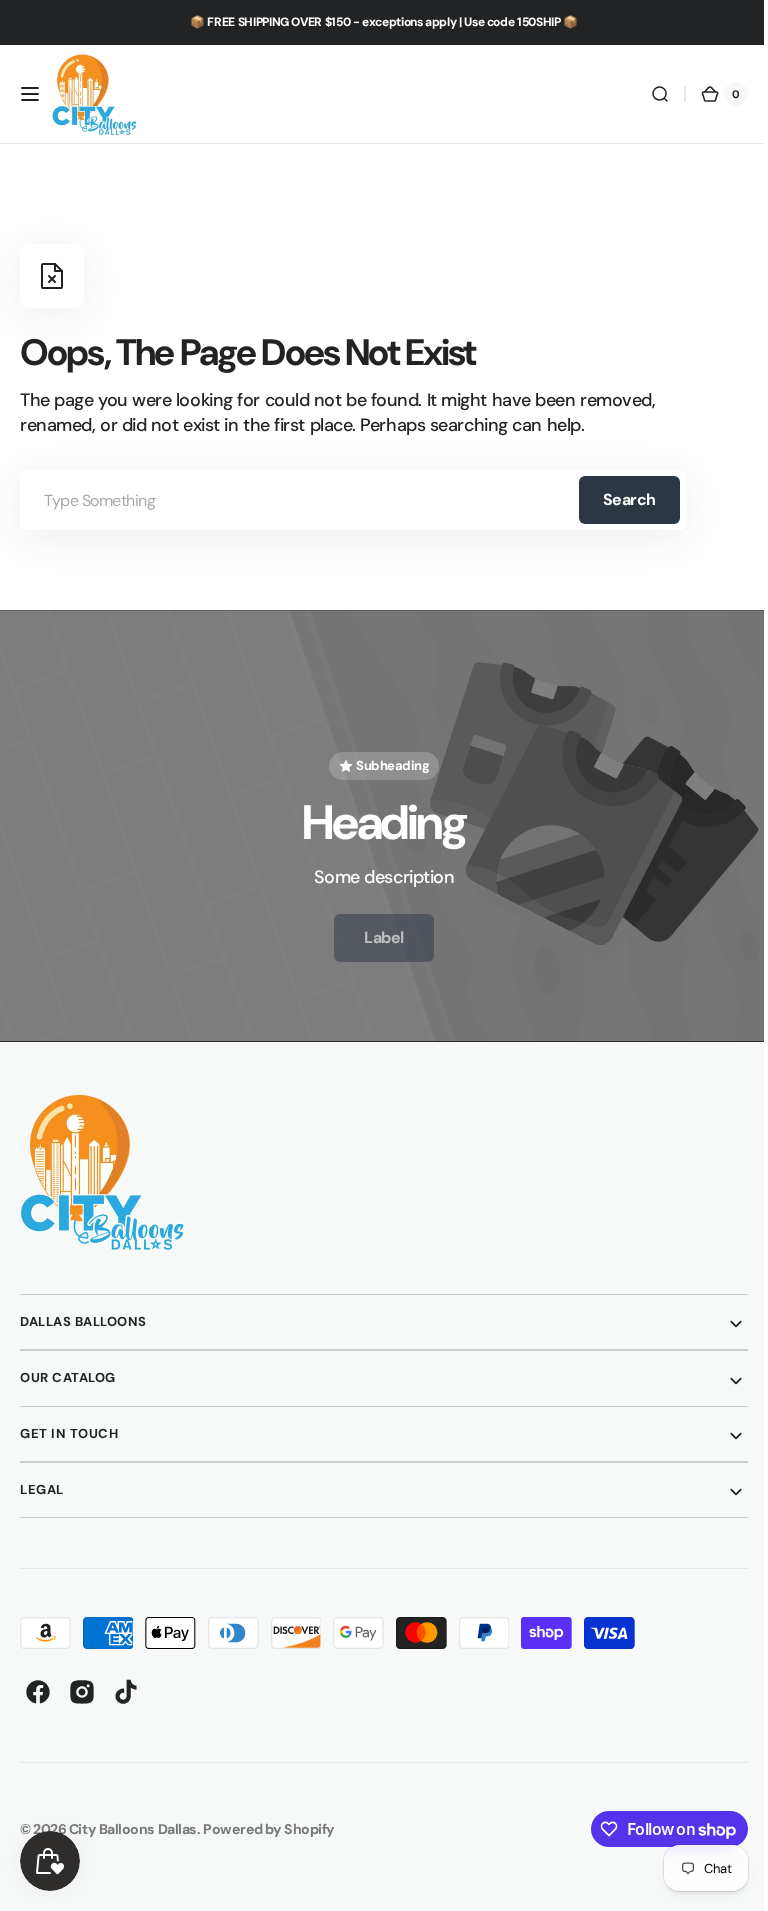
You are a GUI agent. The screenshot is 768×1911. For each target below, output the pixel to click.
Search (629, 499)
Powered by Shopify (269, 1820)
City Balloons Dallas (133, 1820)
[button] (30, 94)
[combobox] (353, 500)
